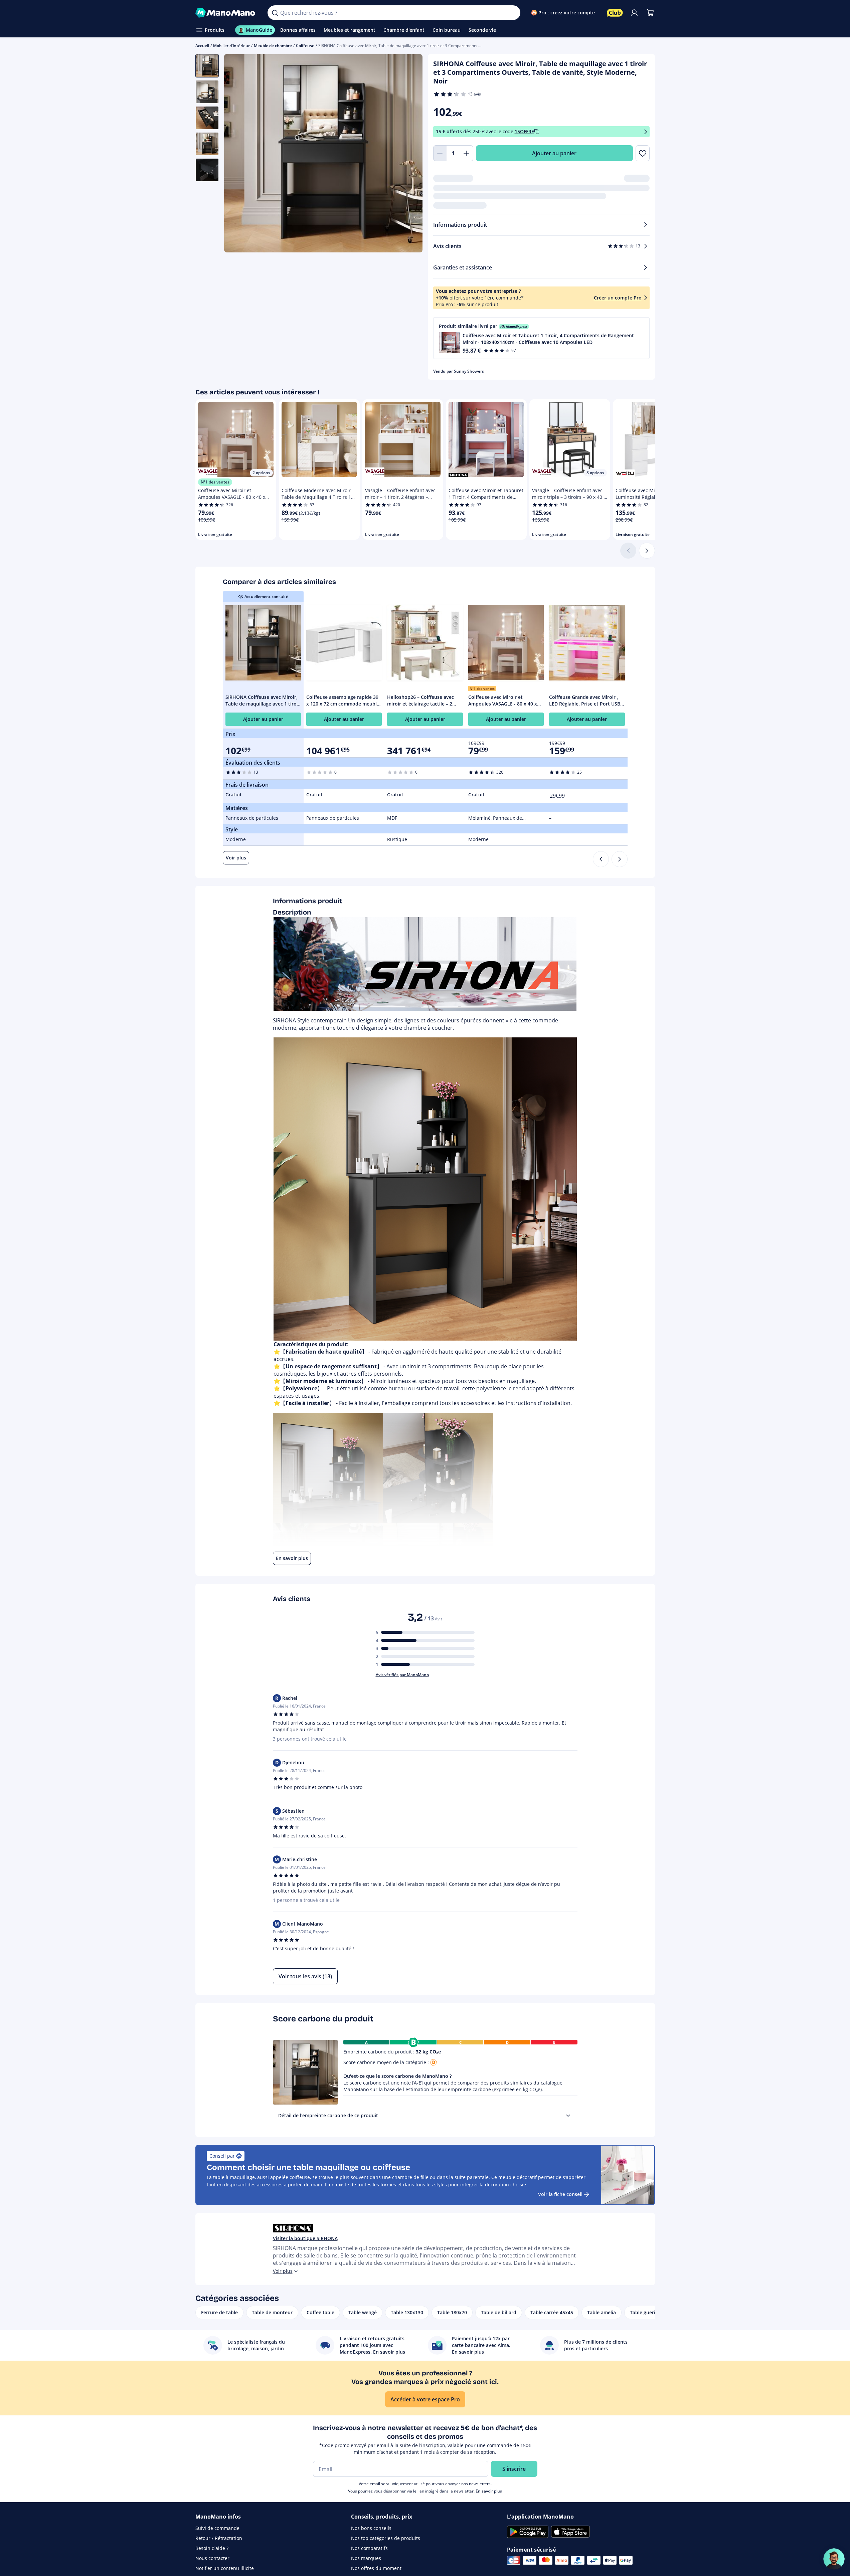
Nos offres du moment (376, 2568)
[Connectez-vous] (634, 13)
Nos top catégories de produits (386, 2538)
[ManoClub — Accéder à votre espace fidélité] (615, 13)
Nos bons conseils (371, 2528)
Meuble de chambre (273, 46)
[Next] (620, 859)
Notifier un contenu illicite (225, 2568)
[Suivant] (647, 551)
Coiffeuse (305, 46)
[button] (541, 338)
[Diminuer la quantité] (440, 153)
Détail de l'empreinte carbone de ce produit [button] (328, 2115)
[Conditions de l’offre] (646, 132)
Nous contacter (212, 2558)
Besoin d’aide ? (212, 2548)
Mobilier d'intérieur (231, 46)
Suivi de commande (217, 2528)
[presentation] (568, 2116)
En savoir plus (489, 2491)
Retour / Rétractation (219, 2538)
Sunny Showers (469, 371)
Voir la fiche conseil (560, 2194)
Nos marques (366, 2558)
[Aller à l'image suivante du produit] (409, 154)
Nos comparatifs (369, 2548)
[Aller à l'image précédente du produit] (237, 154)
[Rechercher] (275, 13)
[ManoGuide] (834, 2559)
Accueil (202, 46)
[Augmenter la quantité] (467, 153)
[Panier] (650, 13)
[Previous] (601, 859)
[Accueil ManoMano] (226, 13)
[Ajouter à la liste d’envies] (642, 153)
